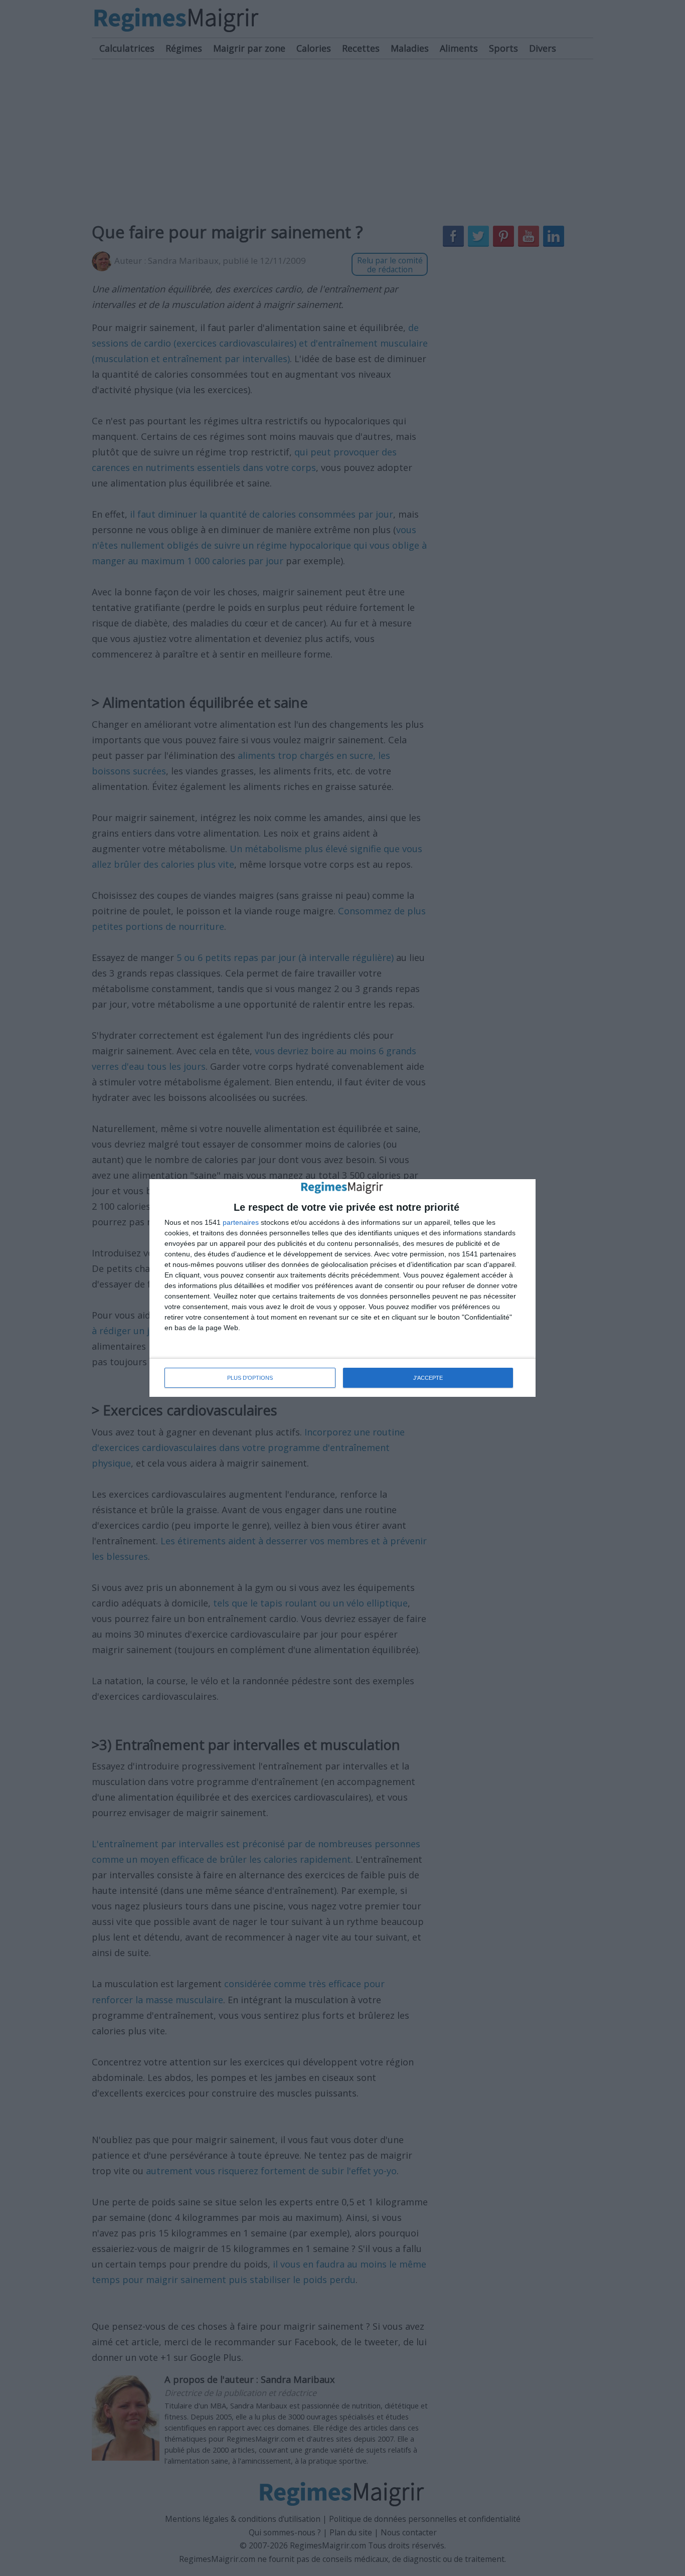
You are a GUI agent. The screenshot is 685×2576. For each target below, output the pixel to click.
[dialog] (342, 1288)
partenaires (241, 1222)
